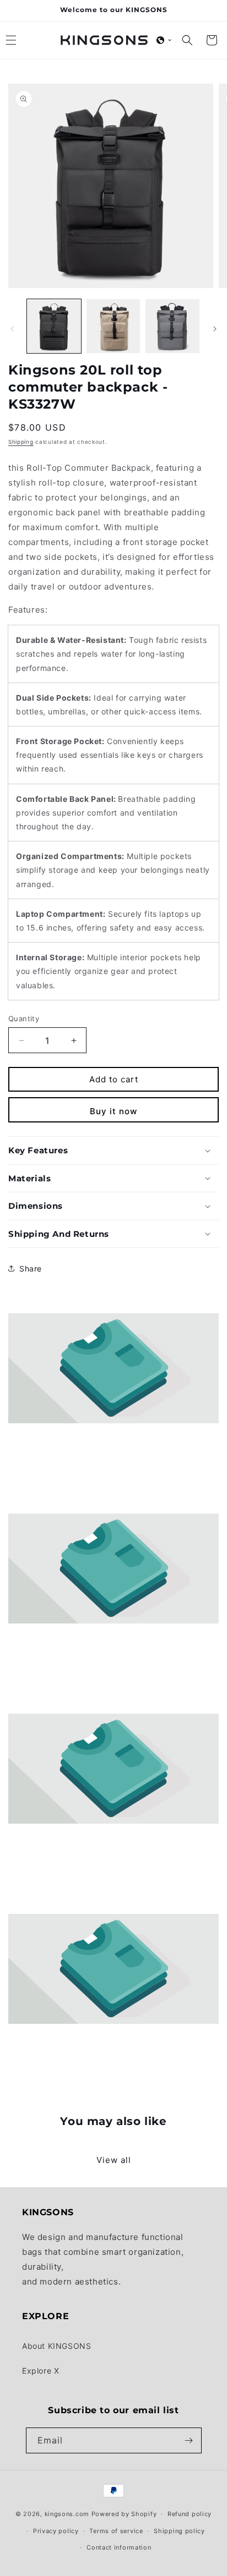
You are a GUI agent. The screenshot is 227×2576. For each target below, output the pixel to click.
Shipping (21, 442)
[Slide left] (12, 329)
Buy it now (113, 1111)
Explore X (40, 2371)
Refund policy (190, 2514)
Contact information (119, 2547)
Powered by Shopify (124, 2514)
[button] (164, 40)
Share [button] (31, 1268)
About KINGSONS (56, 2346)
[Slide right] (215, 329)
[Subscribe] (189, 2440)
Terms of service (116, 2531)
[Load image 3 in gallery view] (172, 326)
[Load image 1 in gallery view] (54, 326)
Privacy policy (56, 2531)
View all (114, 2160)
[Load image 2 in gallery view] (113, 326)
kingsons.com (67, 2514)
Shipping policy (179, 2531)
